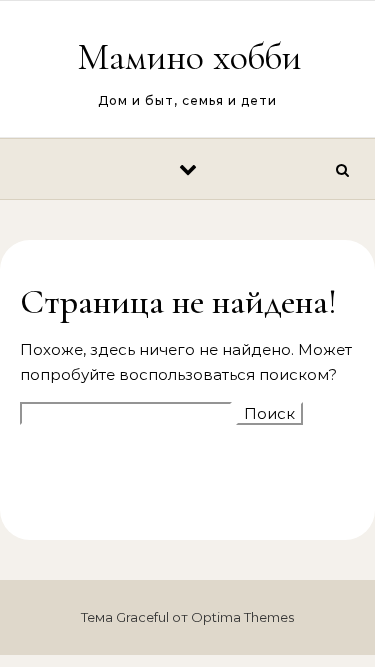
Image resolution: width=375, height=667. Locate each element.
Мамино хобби (189, 57)
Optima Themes (242, 617)
